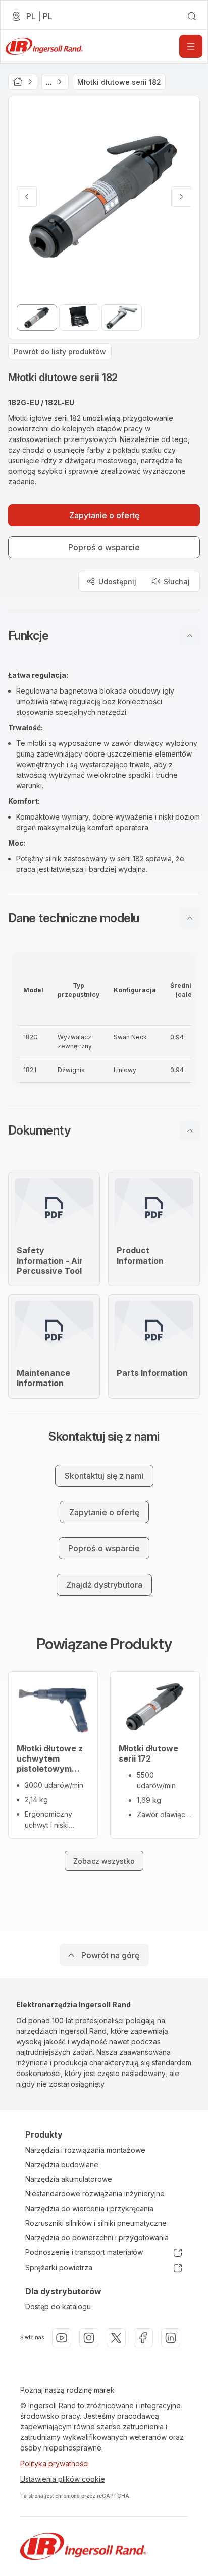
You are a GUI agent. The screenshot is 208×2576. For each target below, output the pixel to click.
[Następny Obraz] (181, 197)
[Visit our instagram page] (89, 2338)
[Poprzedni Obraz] (27, 197)
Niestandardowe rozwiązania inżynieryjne (95, 2194)
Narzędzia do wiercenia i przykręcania (89, 2208)
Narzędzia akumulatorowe (69, 2179)
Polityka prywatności (55, 2463)
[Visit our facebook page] (143, 2338)
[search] (192, 16)
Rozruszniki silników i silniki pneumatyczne (96, 2223)
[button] (104, 636)
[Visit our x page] (116, 2338)
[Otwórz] (191, 46)
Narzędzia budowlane (62, 2164)
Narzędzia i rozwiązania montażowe (85, 2150)
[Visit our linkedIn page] (171, 2338)
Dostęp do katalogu (58, 2307)
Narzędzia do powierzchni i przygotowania (97, 2238)
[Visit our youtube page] (62, 2338)
